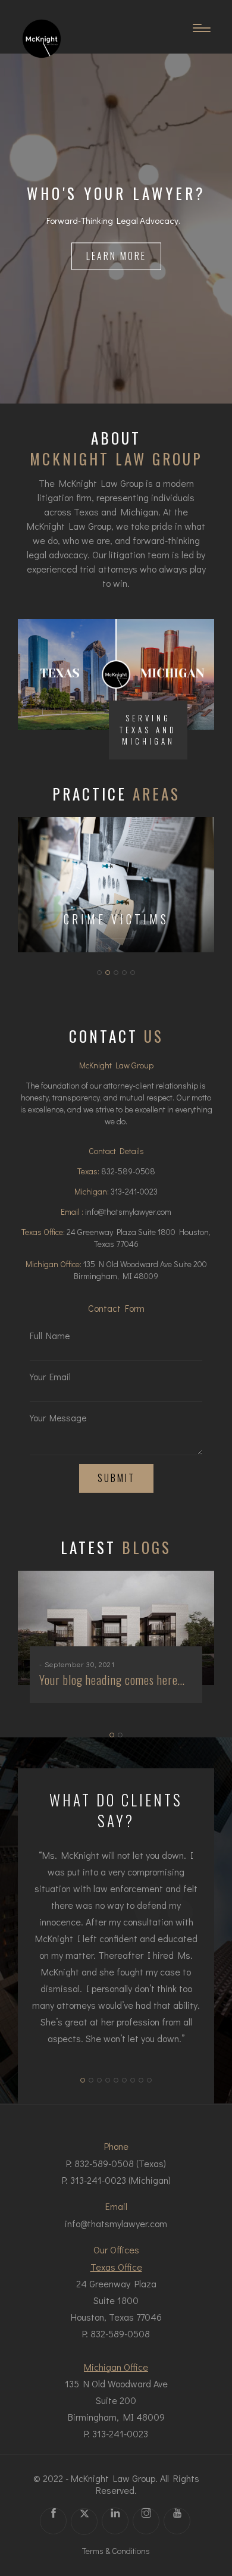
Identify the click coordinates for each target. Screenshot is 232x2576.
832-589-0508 (128, 1171)
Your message (58, 1418)
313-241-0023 (134, 1191)
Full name (50, 1336)
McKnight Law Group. (114, 2478)
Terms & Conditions (116, 2551)
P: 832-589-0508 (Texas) (116, 2163)
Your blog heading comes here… (112, 1680)
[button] (99, 973)
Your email (50, 1377)
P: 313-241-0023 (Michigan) (116, 2180)
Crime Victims (116, 919)
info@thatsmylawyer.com (128, 1212)
